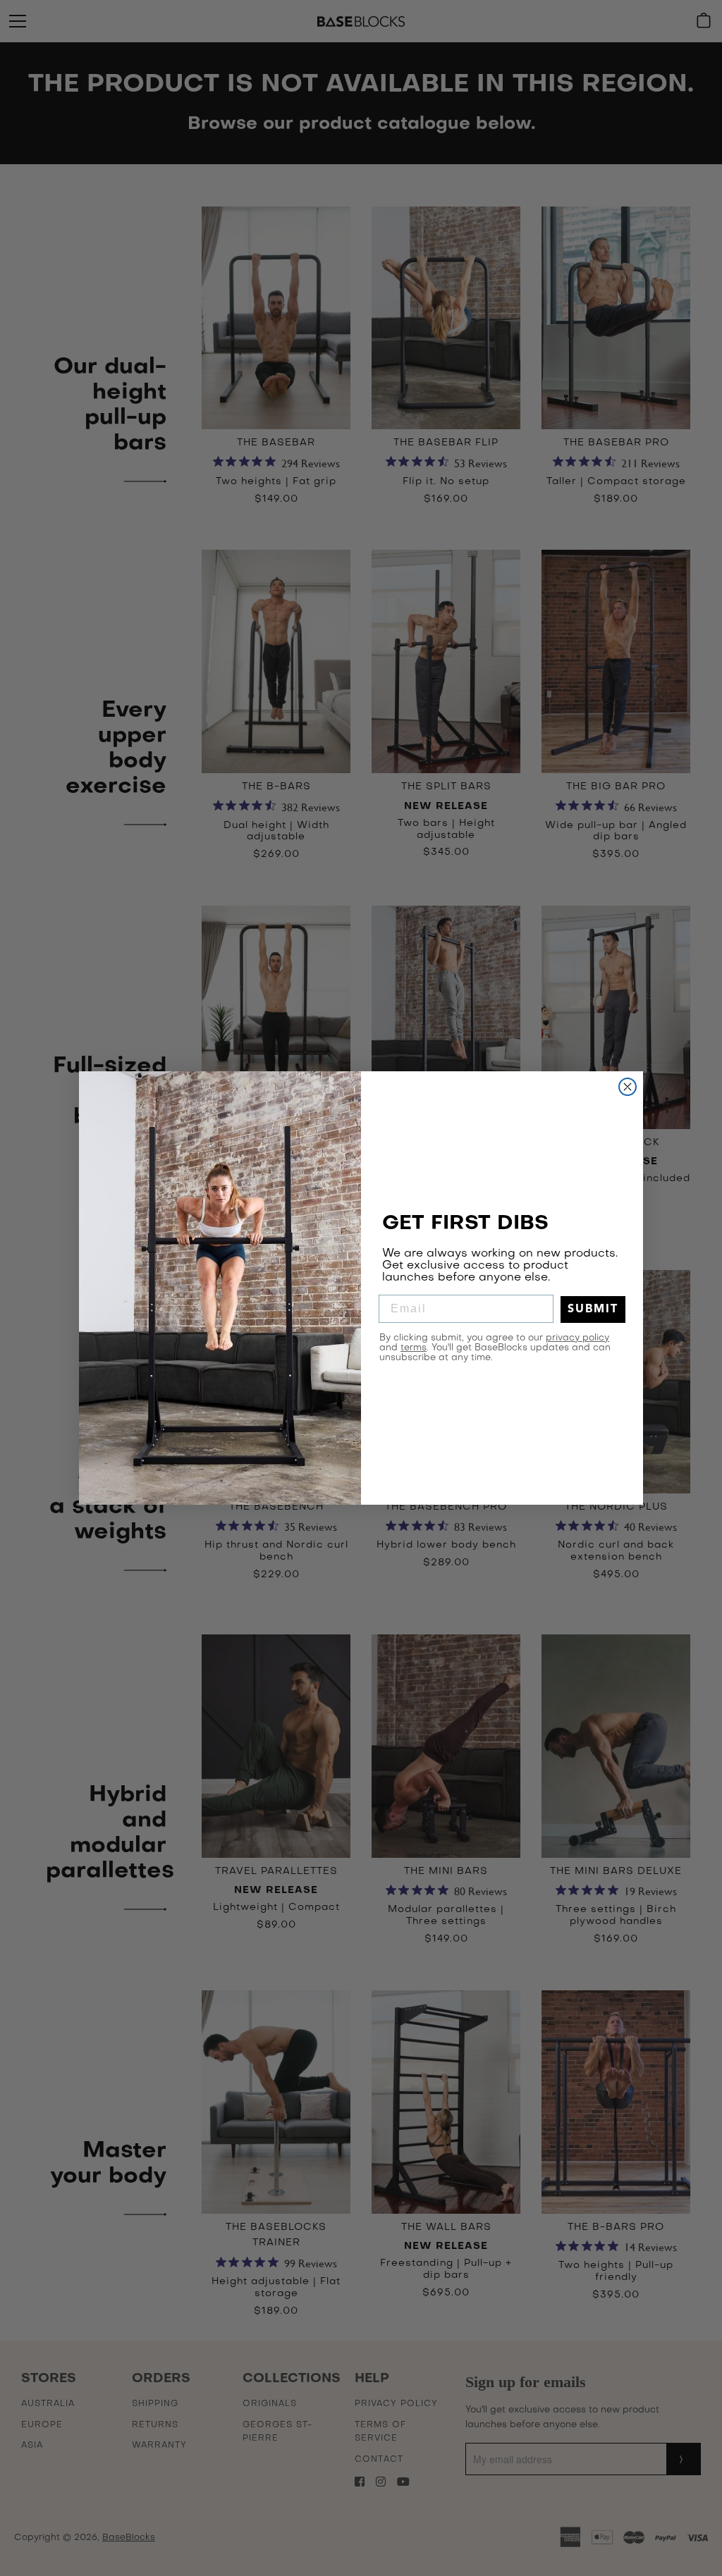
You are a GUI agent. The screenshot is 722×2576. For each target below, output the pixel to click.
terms (414, 1348)
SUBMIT (593, 1309)
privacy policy (577, 1338)
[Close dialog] (628, 1087)
